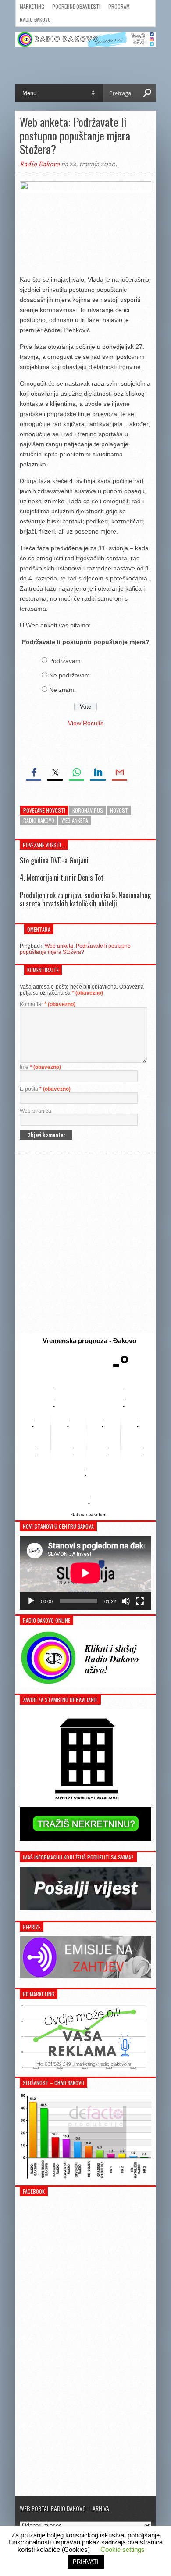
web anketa (75, 820)
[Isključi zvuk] (126, 1601)
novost (119, 810)
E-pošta (45, 1089)
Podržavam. (66, 661)
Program (119, 6)
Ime (40, 1067)
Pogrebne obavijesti (76, 6)
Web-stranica (36, 1111)
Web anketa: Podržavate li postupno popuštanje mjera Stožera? (75, 949)
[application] (85, 1573)
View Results (86, 723)
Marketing (32, 6)
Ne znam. (62, 690)
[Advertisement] (85, 1243)
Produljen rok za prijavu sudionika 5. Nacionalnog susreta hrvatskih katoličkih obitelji (85, 899)
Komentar (48, 1004)
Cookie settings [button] (123, 2549)
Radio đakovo (39, 820)
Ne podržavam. (70, 675)
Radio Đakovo (35, 20)
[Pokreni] (31, 1601)
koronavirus (88, 810)
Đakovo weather (88, 1515)
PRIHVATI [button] (86, 2562)
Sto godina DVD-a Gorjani (54, 860)
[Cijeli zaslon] (140, 1601)
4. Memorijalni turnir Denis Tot (62, 878)
